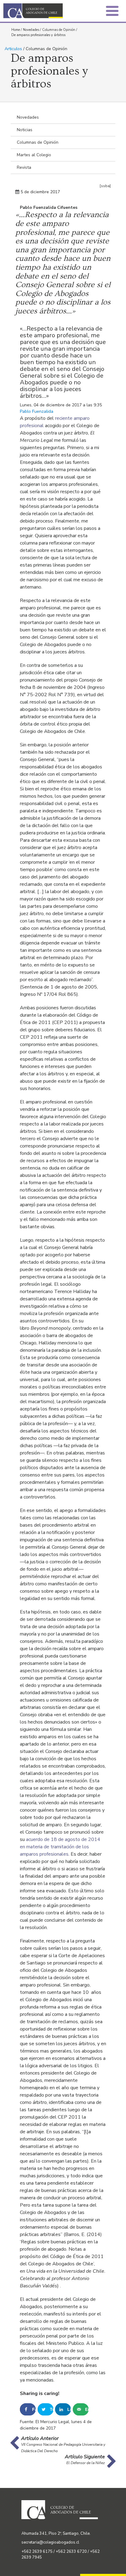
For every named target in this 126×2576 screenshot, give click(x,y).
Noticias (25, 130)
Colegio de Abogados (35, 11)
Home (16, 30)
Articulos (13, 49)
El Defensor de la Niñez (86, 2463)
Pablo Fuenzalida (37, 411)
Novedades (31, 30)
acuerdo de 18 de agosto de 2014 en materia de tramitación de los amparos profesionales (60, 1847)
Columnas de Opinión (59, 30)
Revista (24, 167)
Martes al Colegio (34, 155)
